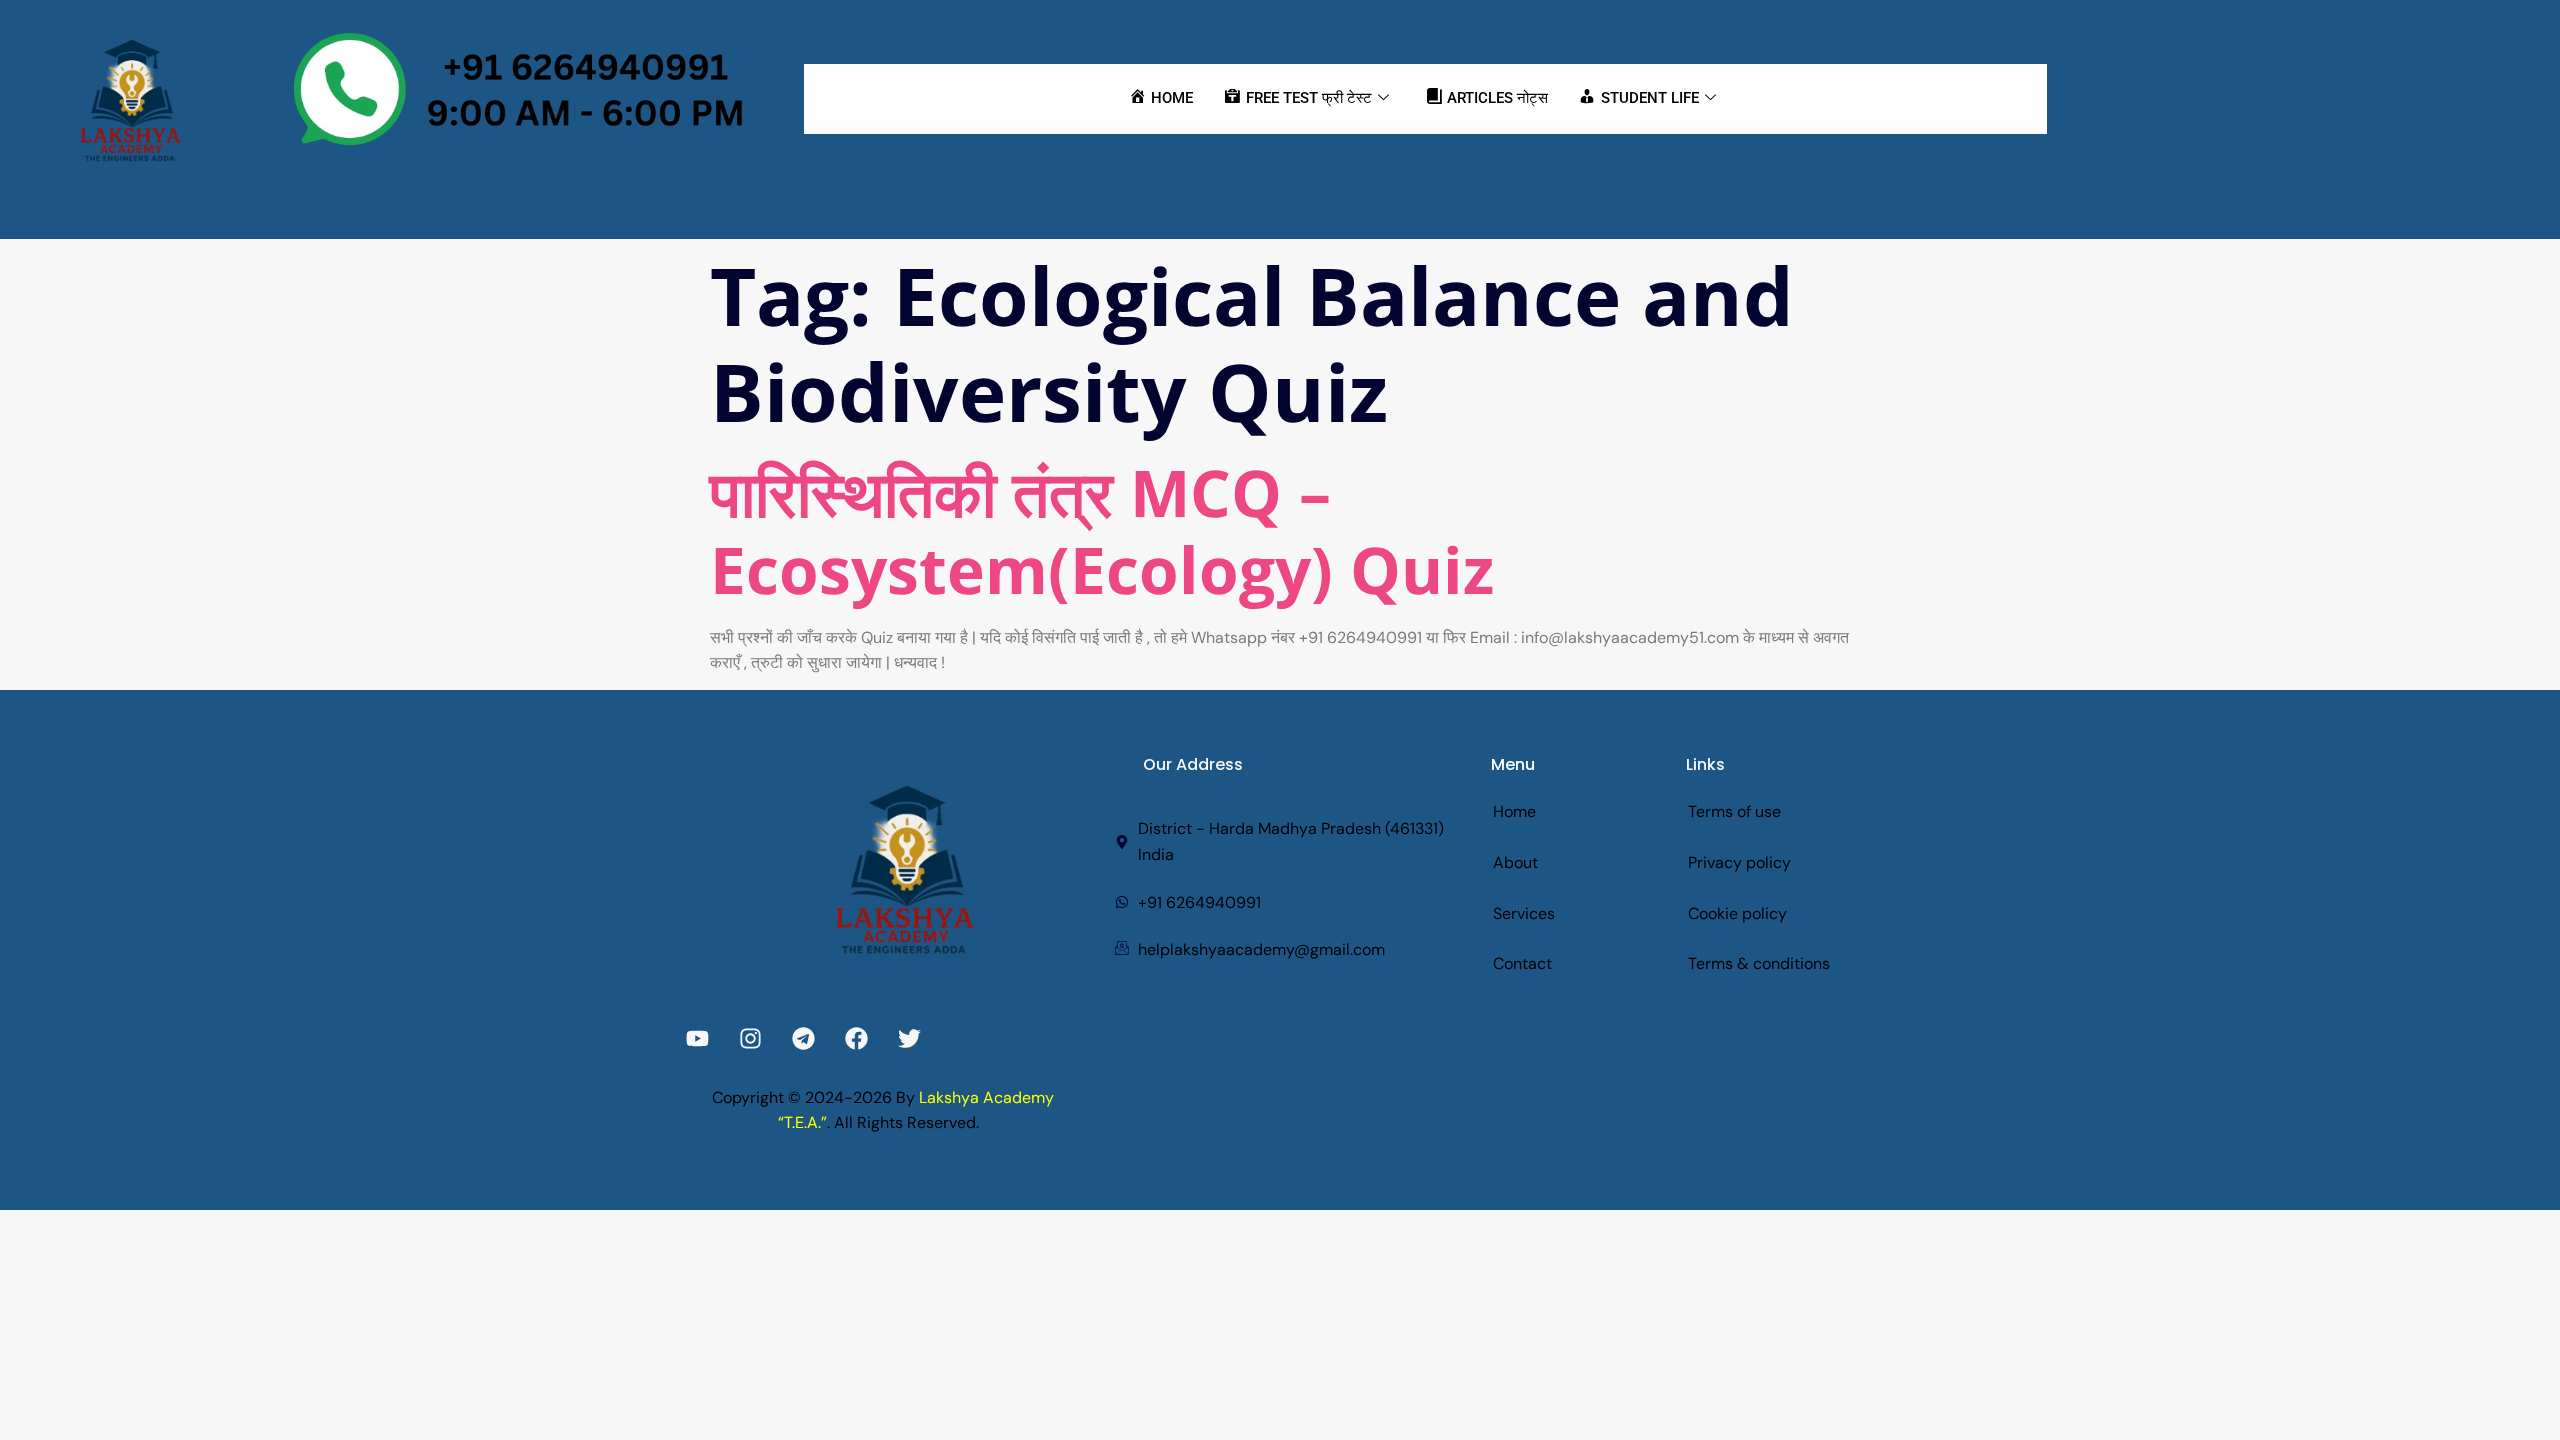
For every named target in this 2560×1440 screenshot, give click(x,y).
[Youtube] (697, 1038)
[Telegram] (803, 1038)
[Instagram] (750, 1038)
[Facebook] (856, 1038)
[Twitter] (909, 1038)
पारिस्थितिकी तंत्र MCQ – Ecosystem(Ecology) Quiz (1102, 531)
